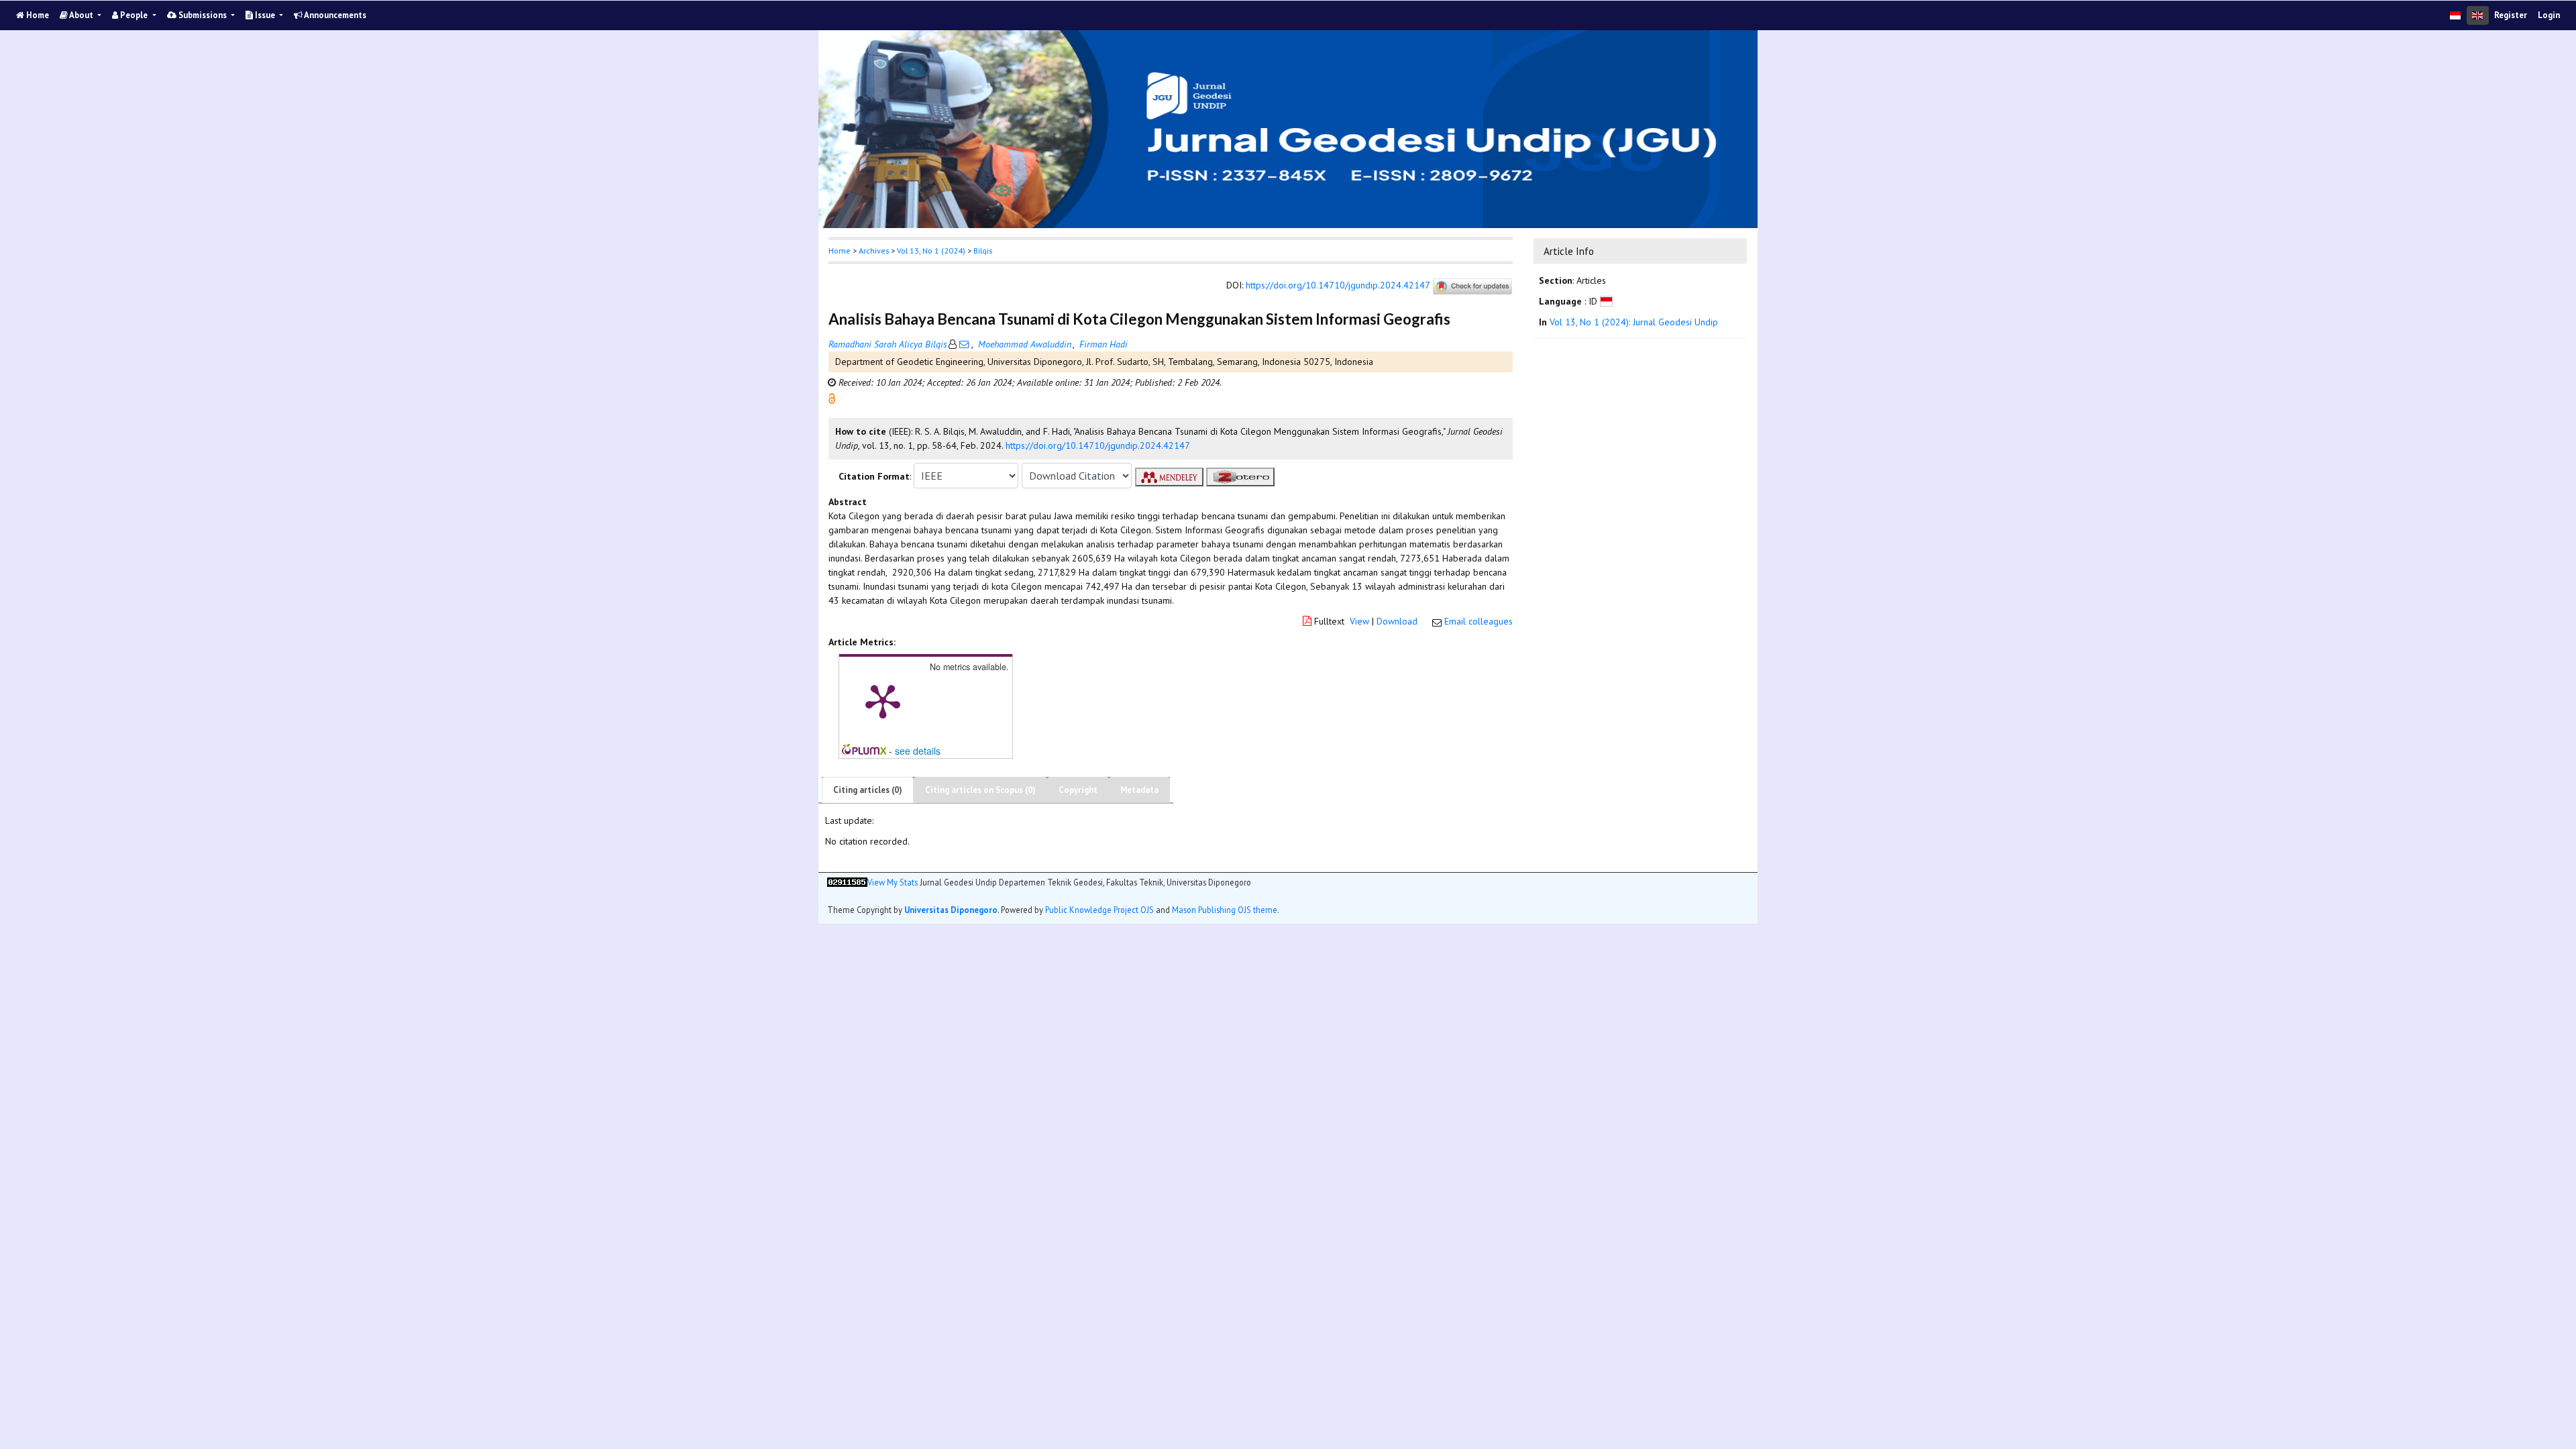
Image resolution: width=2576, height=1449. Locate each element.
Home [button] (840, 251)
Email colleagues (1479, 621)
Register (2511, 15)
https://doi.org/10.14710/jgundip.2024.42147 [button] (1098, 445)
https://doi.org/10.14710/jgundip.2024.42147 (1338, 286)
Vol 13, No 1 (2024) (931, 251)
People (134, 15)
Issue (265, 15)
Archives (874, 251)
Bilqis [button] (983, 251)
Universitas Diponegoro (951, 910)
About (82, 15)
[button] (832, 398)
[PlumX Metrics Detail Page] (883, 700)
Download (1397, 621)
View (1359, 621)
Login (2549, 15)
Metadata (1139, 790)
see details (918, 751)
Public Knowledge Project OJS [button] (1099, 910)
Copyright (1078, 790)
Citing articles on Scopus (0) (980, 790)
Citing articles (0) (868, 790)
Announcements (334, 15)
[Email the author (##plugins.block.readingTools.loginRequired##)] (964, 344)
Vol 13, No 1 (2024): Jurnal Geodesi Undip (1634, 322)
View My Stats (893, 882)
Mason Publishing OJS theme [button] (1225, 910)
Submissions (203, 15)
